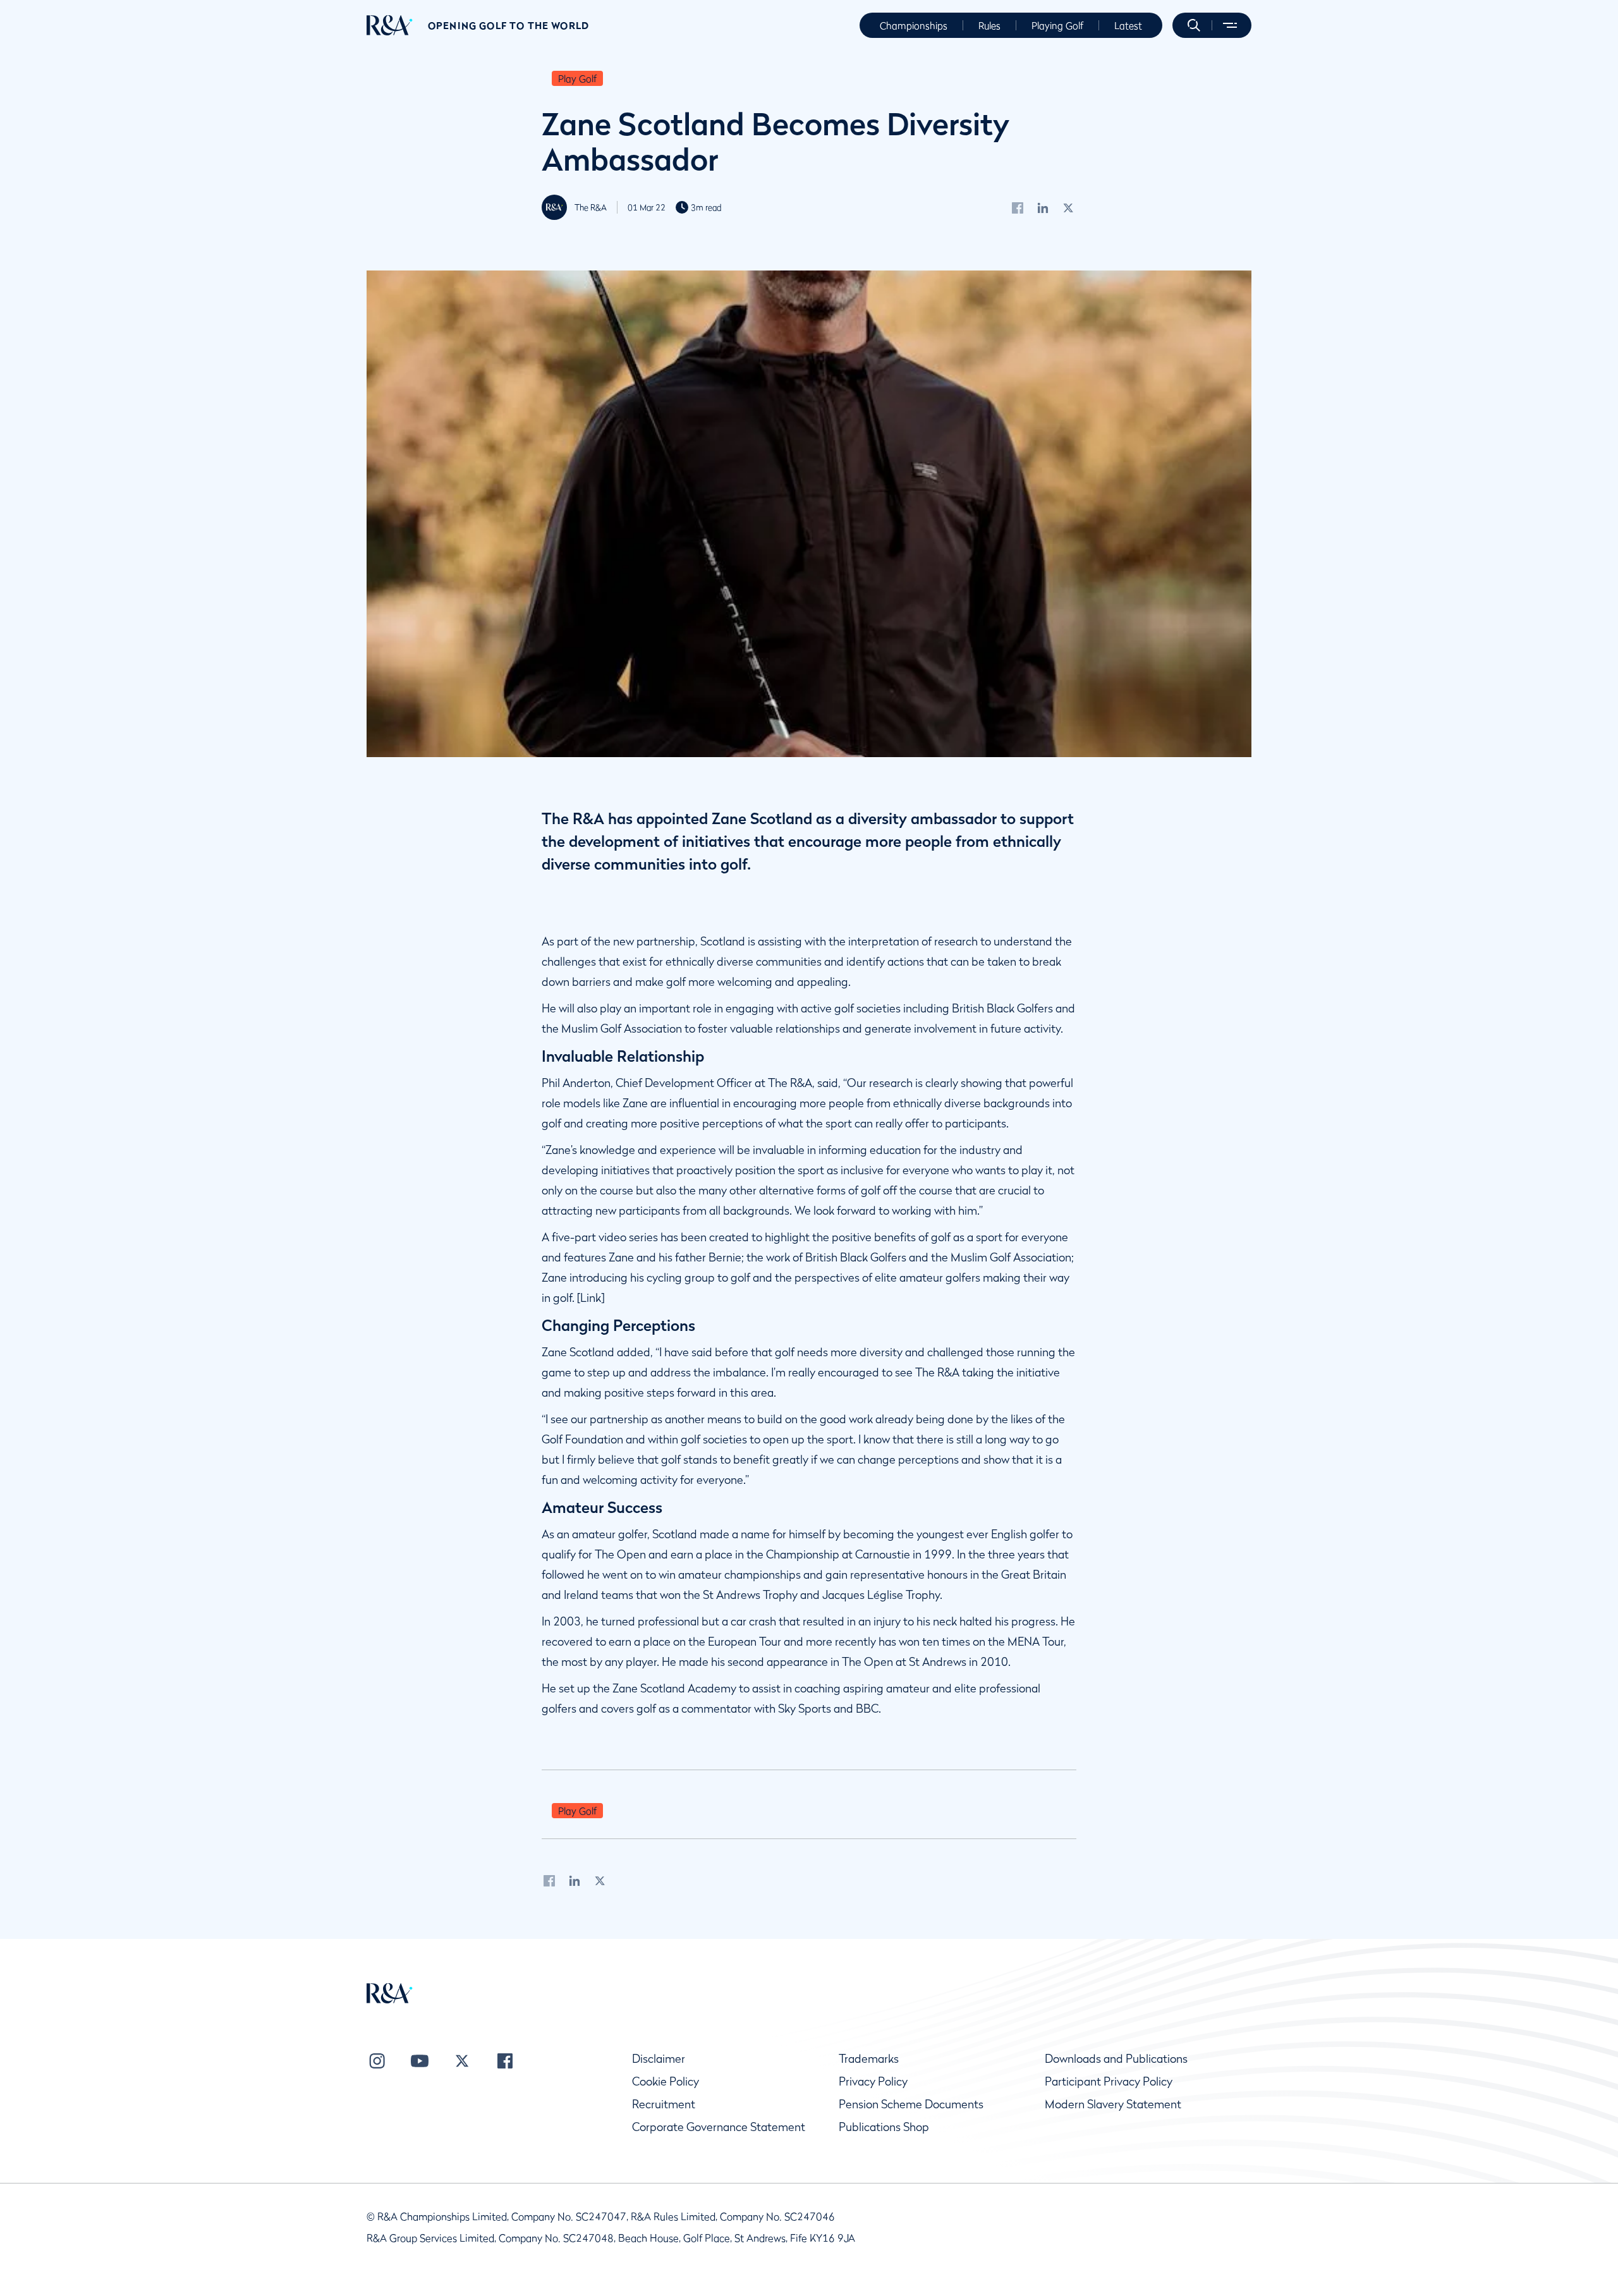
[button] (1194, 25)
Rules (989, 25)
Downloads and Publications (1116, 2059)
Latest (1128, 25)
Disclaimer (659, 2059)
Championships (914, 25)
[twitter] (1068, 207)
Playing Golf (1057, 25)
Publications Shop (884, 2127)
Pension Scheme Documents (911, 2104)
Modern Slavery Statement (1113, 2104)
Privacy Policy (873, 2081)
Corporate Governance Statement (719, 2127)
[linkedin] (1043, 207)
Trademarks (869, 2059)
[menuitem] (390, 25)
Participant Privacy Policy (1109, 2081)
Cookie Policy (666, 2081)
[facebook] (1018, 207)
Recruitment (664, 2104)
